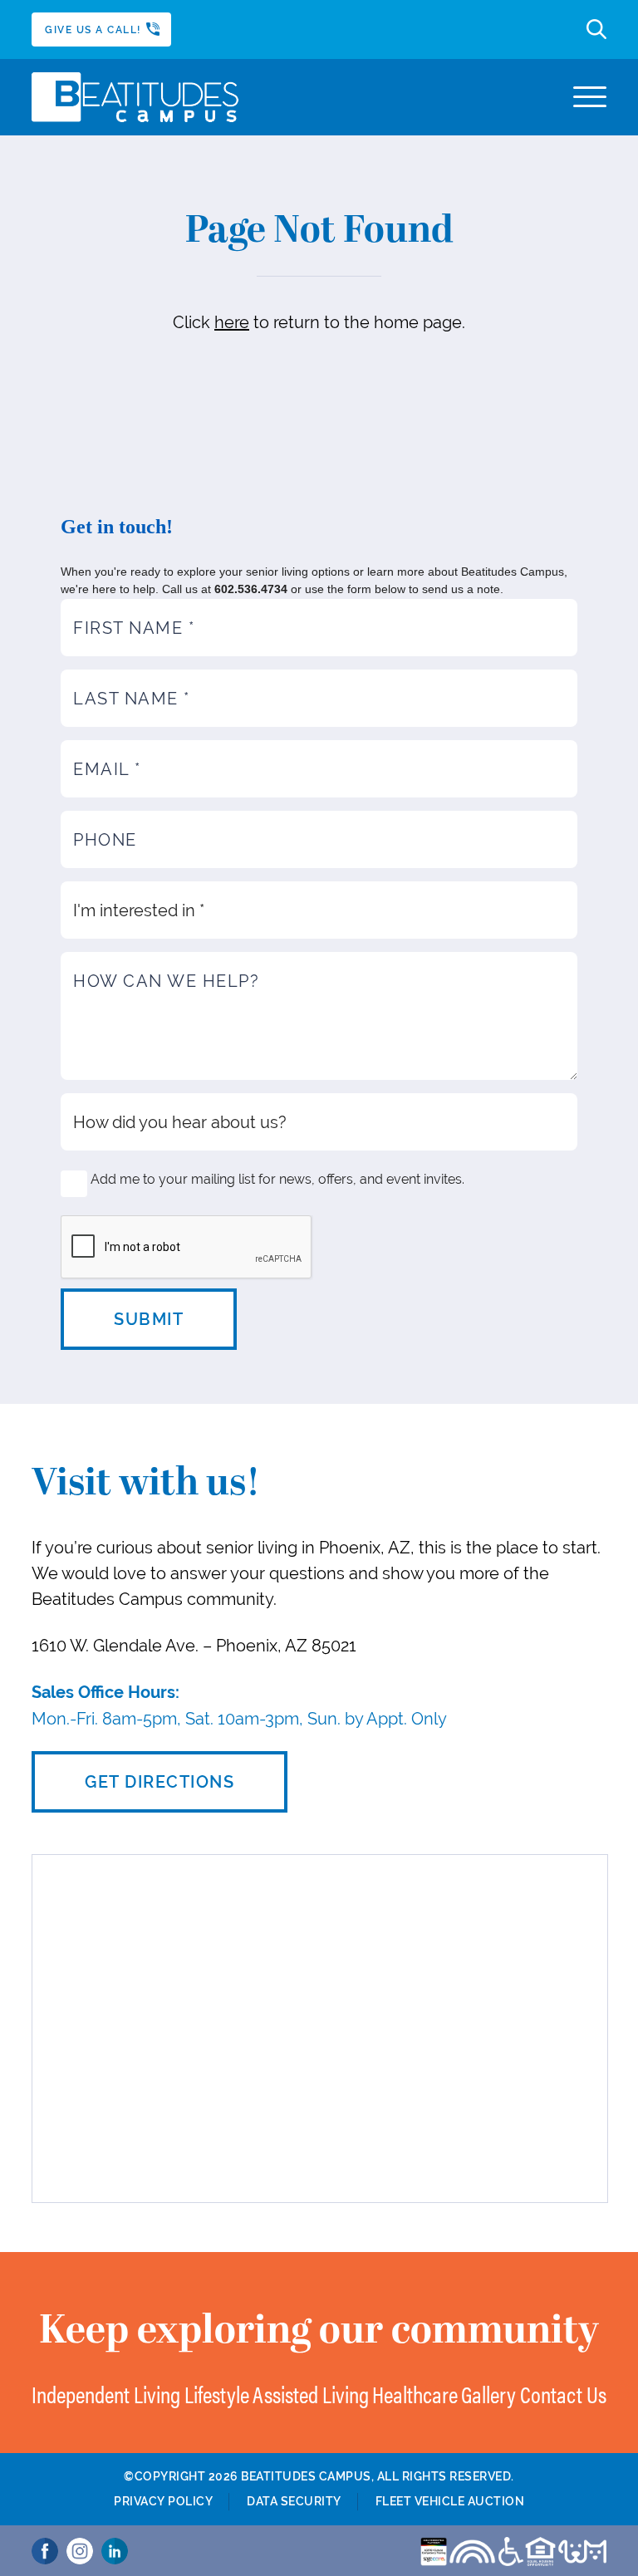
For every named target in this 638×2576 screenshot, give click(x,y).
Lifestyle (217, 2393)
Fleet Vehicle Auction (450, 2501)
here (232, 322)
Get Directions (159, 1782)
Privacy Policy (163, 2501)
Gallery (488, 2393)
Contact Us (563, 2393)
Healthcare (415, 2393)
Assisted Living (311, 2393)
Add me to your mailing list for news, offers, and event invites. (277, 1179)
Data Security (294, 2501)
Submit (149, 1319)
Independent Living (106, 2393)
